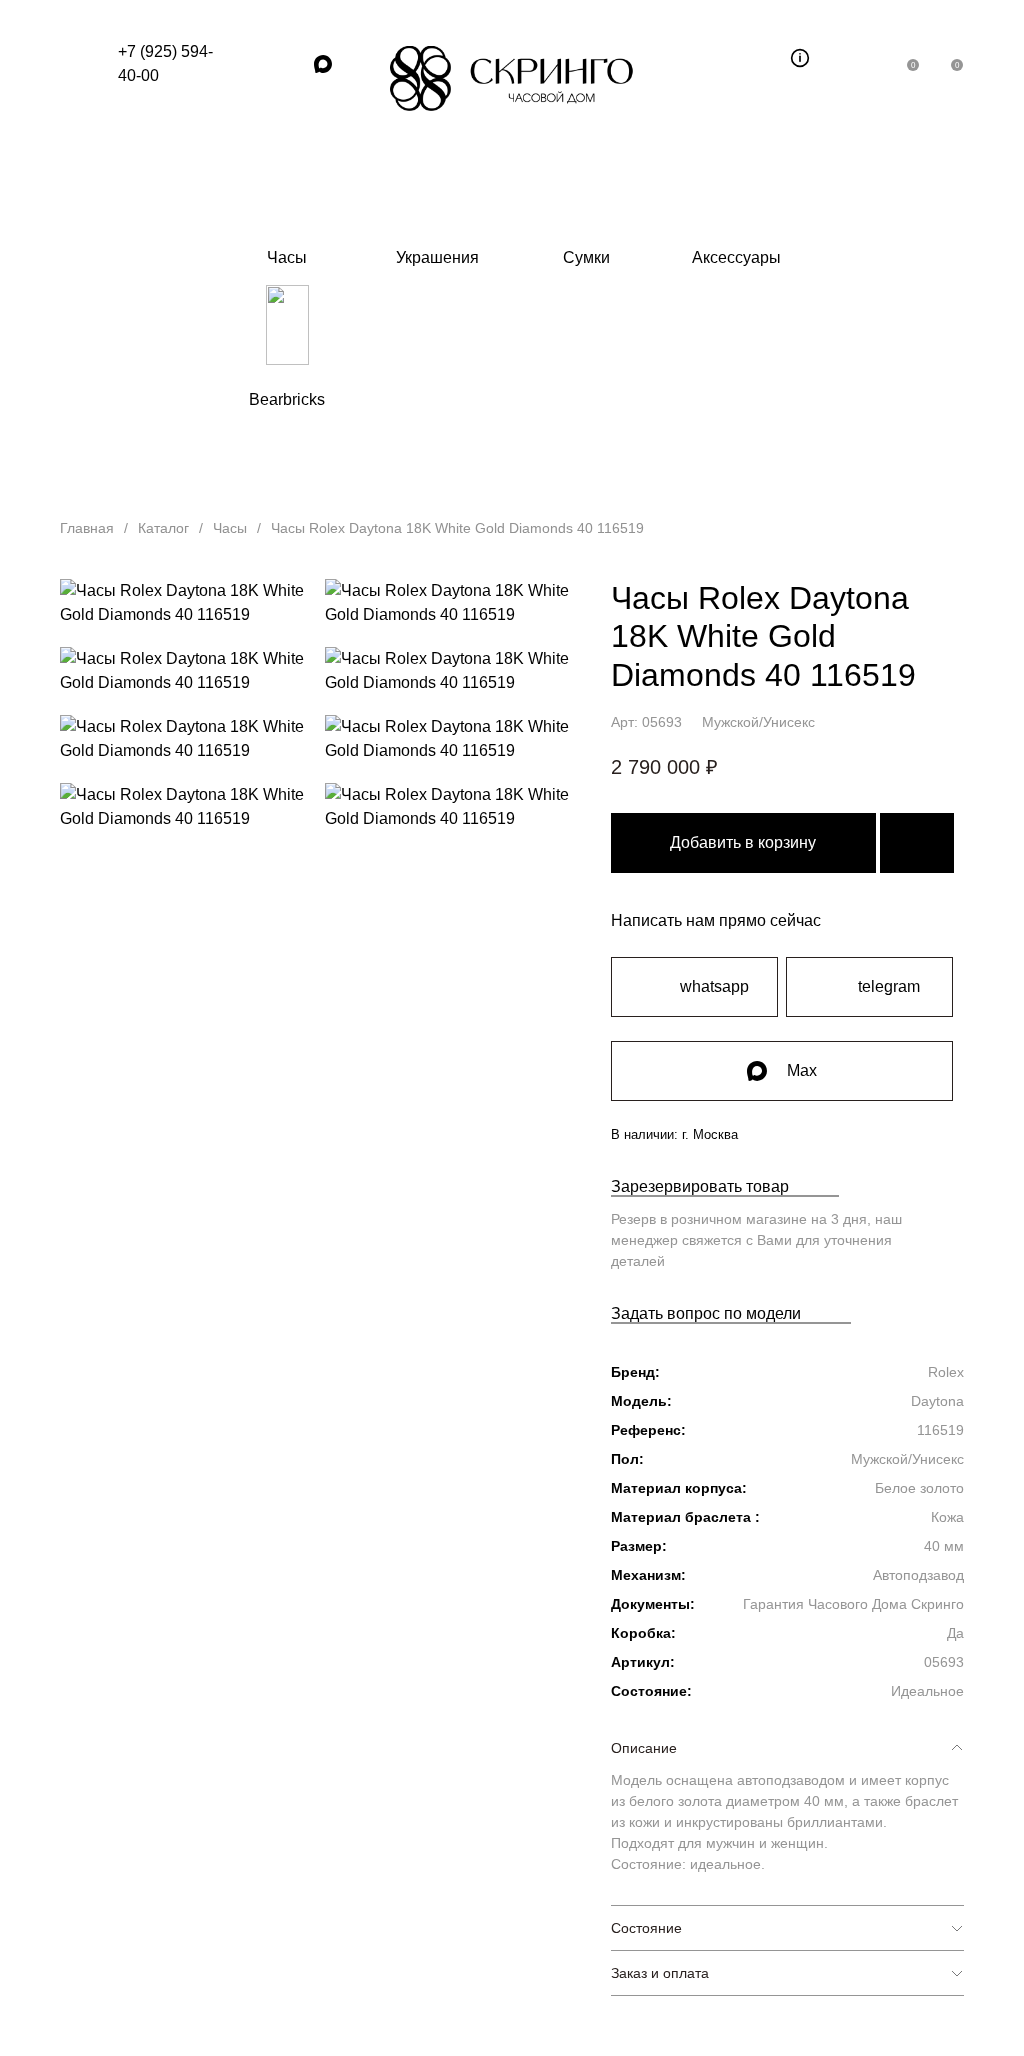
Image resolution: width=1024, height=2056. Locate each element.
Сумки (586, 257)
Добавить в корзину (743, 842)
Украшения (437, 257)
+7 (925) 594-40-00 (165, 64)
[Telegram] (289, 64)
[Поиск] (756, 58)
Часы (287, 257)
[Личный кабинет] (864, 58)
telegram (889, 986)
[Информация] (800, 58)
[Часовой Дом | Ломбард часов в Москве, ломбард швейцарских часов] (512, 78)
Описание (644, 1748)
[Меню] (79, 64)
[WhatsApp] (255, 64)
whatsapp (714, 986)
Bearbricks (287, 399)
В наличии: (674, 1134)
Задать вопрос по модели (706, 1313)
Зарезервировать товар (700, 1186)
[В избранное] (917, 843)
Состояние (646, 1928)
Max (802, 1070)
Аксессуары (736, 257)
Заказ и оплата (660, 1973)
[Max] (323, 64)
